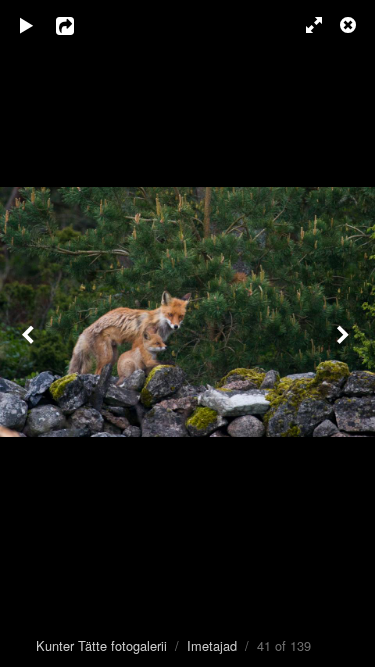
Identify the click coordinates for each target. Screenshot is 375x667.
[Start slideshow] (27, 25)
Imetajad (212, 645)
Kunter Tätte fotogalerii (101, 645)
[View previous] (30, 333)
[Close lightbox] (350, 25)
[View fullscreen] (305, 25)
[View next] (345, 333)
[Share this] (79, 25)
